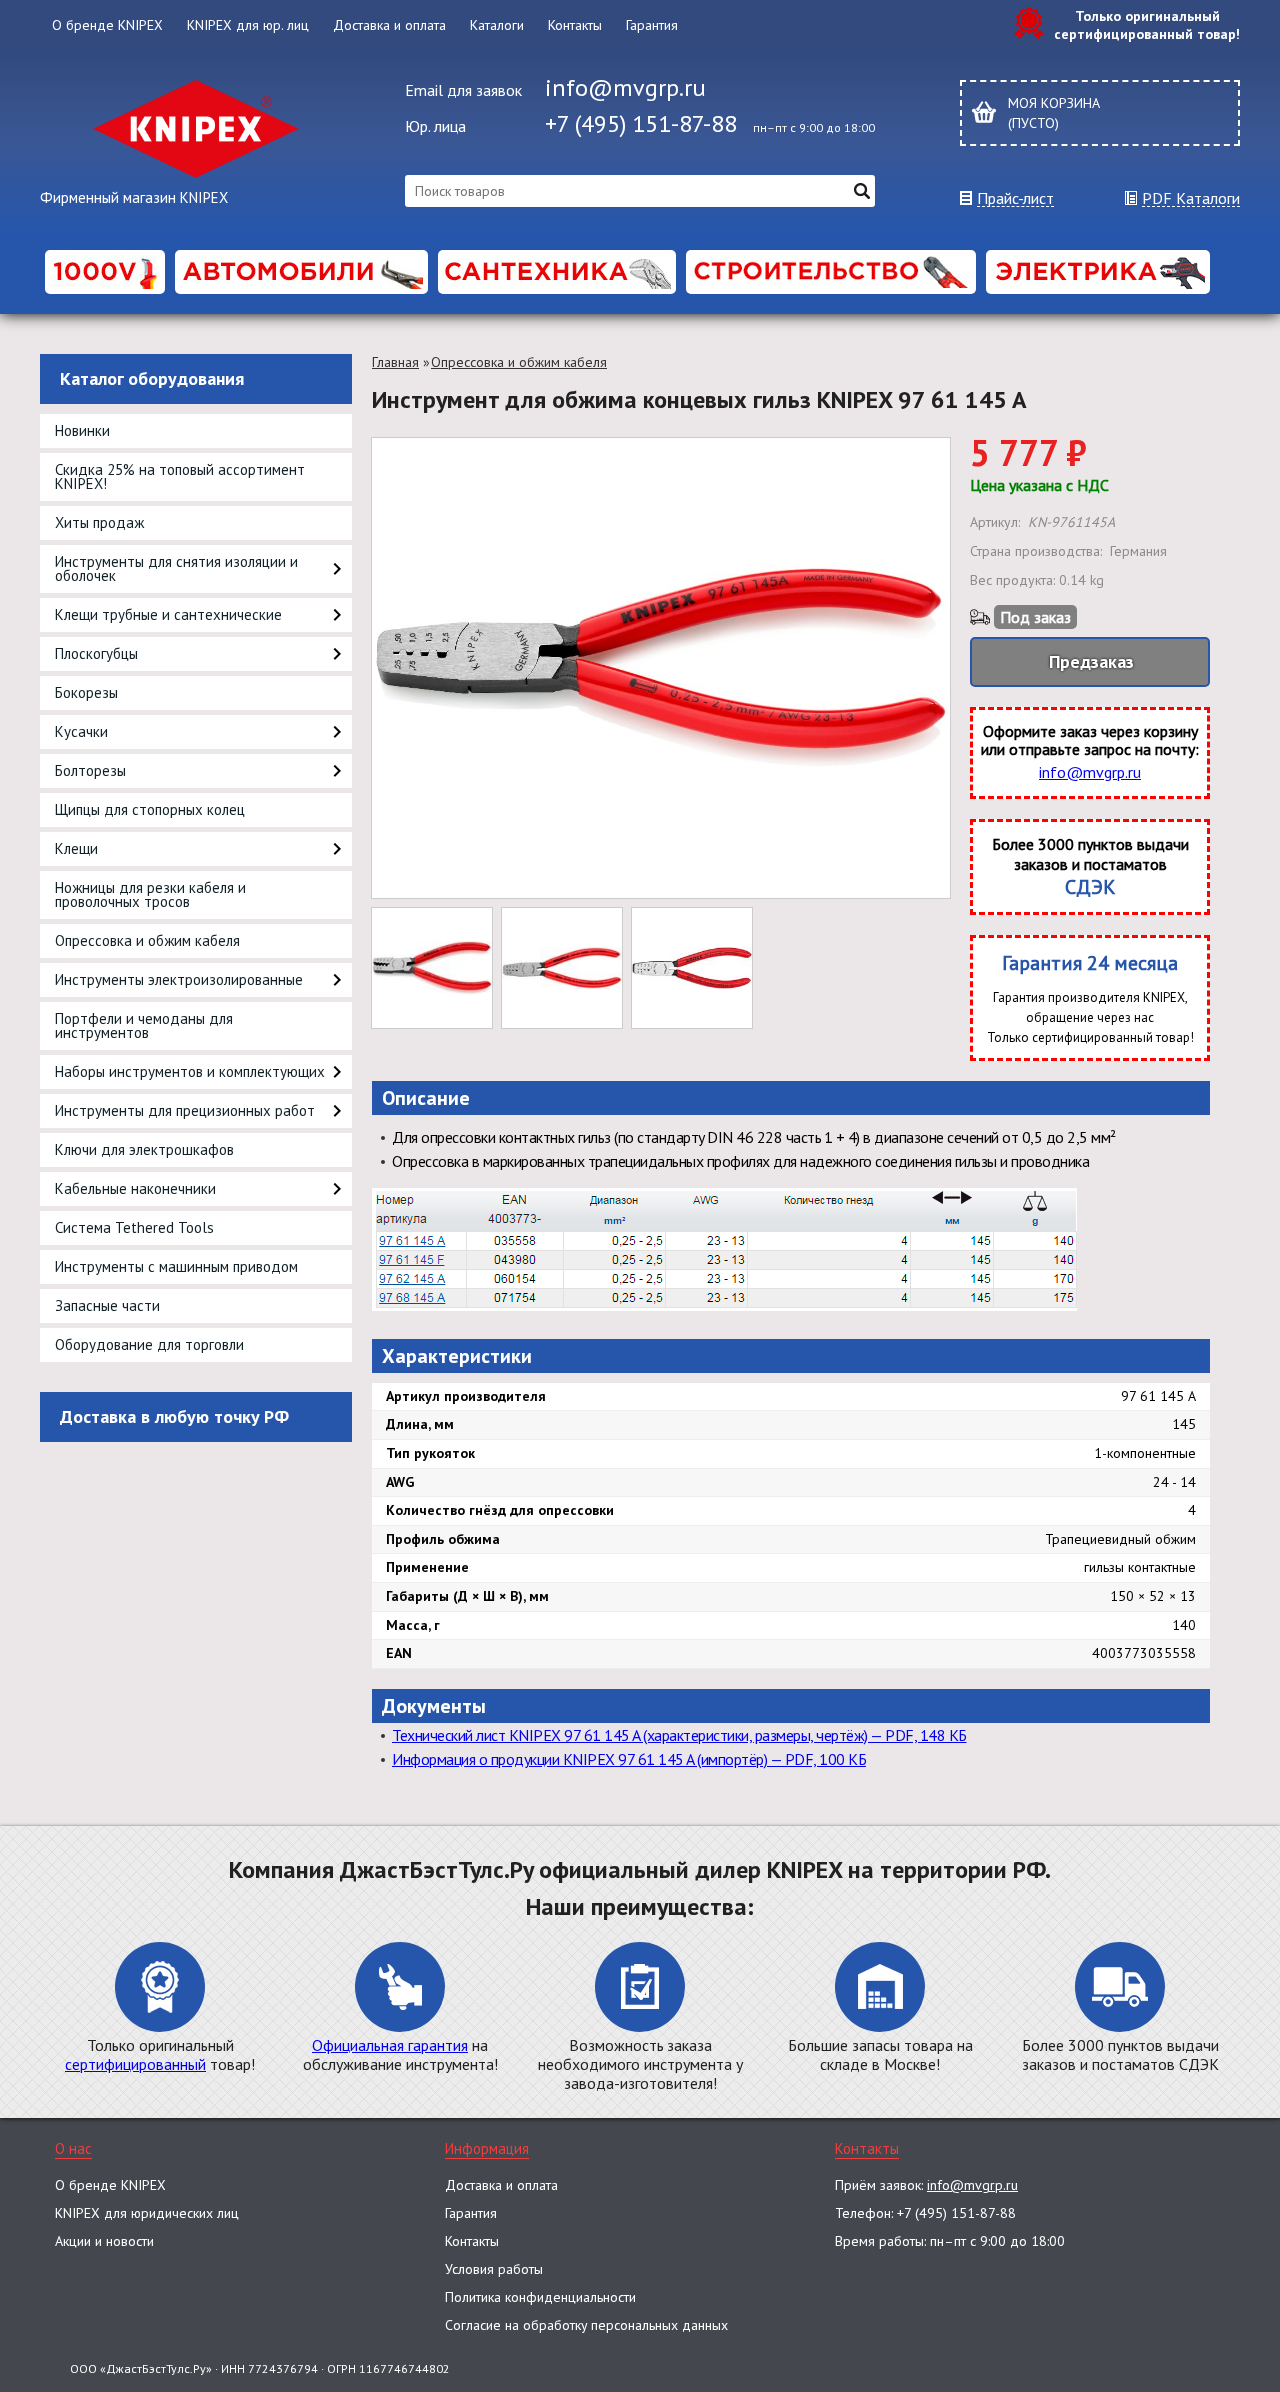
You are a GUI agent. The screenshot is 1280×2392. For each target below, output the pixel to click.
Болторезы (90, 770)
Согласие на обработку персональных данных (586, 2325)
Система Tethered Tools (134, 1227)
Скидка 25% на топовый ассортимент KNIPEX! (180, 476)
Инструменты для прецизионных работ (185, 1110)
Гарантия (652, 25)
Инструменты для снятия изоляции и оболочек (176, 568)
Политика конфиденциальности (540, 2297)
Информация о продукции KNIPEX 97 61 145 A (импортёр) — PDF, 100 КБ (629, 1759)
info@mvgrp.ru (625, 87)
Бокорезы (86, 692)
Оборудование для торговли (149, 1344)
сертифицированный (135, 2064)
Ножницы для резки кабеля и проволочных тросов (150, 894)
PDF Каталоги (1191, 198)
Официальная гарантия (390, 2045)
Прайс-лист (1015, 198)
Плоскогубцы (96, 653)
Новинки (82, 430)
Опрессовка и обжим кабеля (147, 940)
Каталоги (497, 25)
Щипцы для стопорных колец (150, 809)
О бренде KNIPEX (107, 25)
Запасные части (107, 1305)
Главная (395, 362)
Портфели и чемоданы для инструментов (144, 1025)
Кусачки (81, 731)
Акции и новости (104, 2241)
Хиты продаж (99, 522)
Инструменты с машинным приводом (176, 1266)
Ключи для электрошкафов (144, 1149)
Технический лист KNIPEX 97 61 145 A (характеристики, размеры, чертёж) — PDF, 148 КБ (679, 1735)
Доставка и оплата (389, 25)
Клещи (76, 848)
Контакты (575, 25)
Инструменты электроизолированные (179, 979)
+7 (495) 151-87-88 (641, 123)
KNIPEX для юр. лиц (248, 25)
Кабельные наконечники (135, 1188)
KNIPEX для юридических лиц (147, 2213)
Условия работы (494, 2269)
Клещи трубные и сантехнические (168, 614)
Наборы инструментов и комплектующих (190, 1071)
